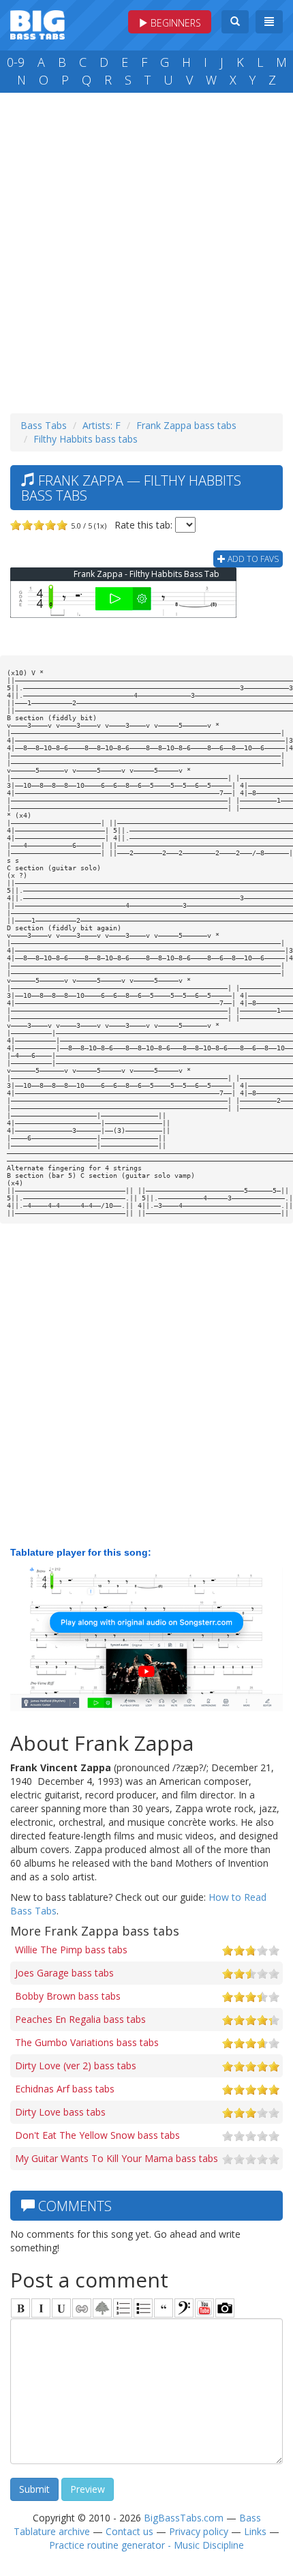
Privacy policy (199, 2531)
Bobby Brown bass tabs (68, 1996)
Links (255, 2531)
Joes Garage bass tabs (64, 1973)
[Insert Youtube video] (204, 2308)
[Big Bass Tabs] (37, 24)
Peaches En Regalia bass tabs (80, 2019)
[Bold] (20, 2308)
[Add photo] (225, 2308)
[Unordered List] (143, 2308)
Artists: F (102, 425)
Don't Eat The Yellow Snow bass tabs (97, 2135)
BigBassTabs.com (184, 2518)
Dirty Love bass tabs (60, 2112)
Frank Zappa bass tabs (186, 425)
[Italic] (41, 2308)
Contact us (129, 2531)
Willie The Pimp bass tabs (71, 1950)
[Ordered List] (123, 2308)
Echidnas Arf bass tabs (65, 2089)
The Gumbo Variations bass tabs (87, 2042)
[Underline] (61, 2308)
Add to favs (252, 559)
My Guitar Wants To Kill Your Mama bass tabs (117, 2158)
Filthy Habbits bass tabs (86, 439)
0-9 (16, 62)
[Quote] (164, 2308)
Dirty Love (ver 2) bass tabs (76, 2066)
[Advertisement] (146, 250)
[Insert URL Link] (82, 2308)
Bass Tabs (44, 425)
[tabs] (184, 2308)
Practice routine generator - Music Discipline (146, 2545)
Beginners (174, 23)
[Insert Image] (102, 2308)
